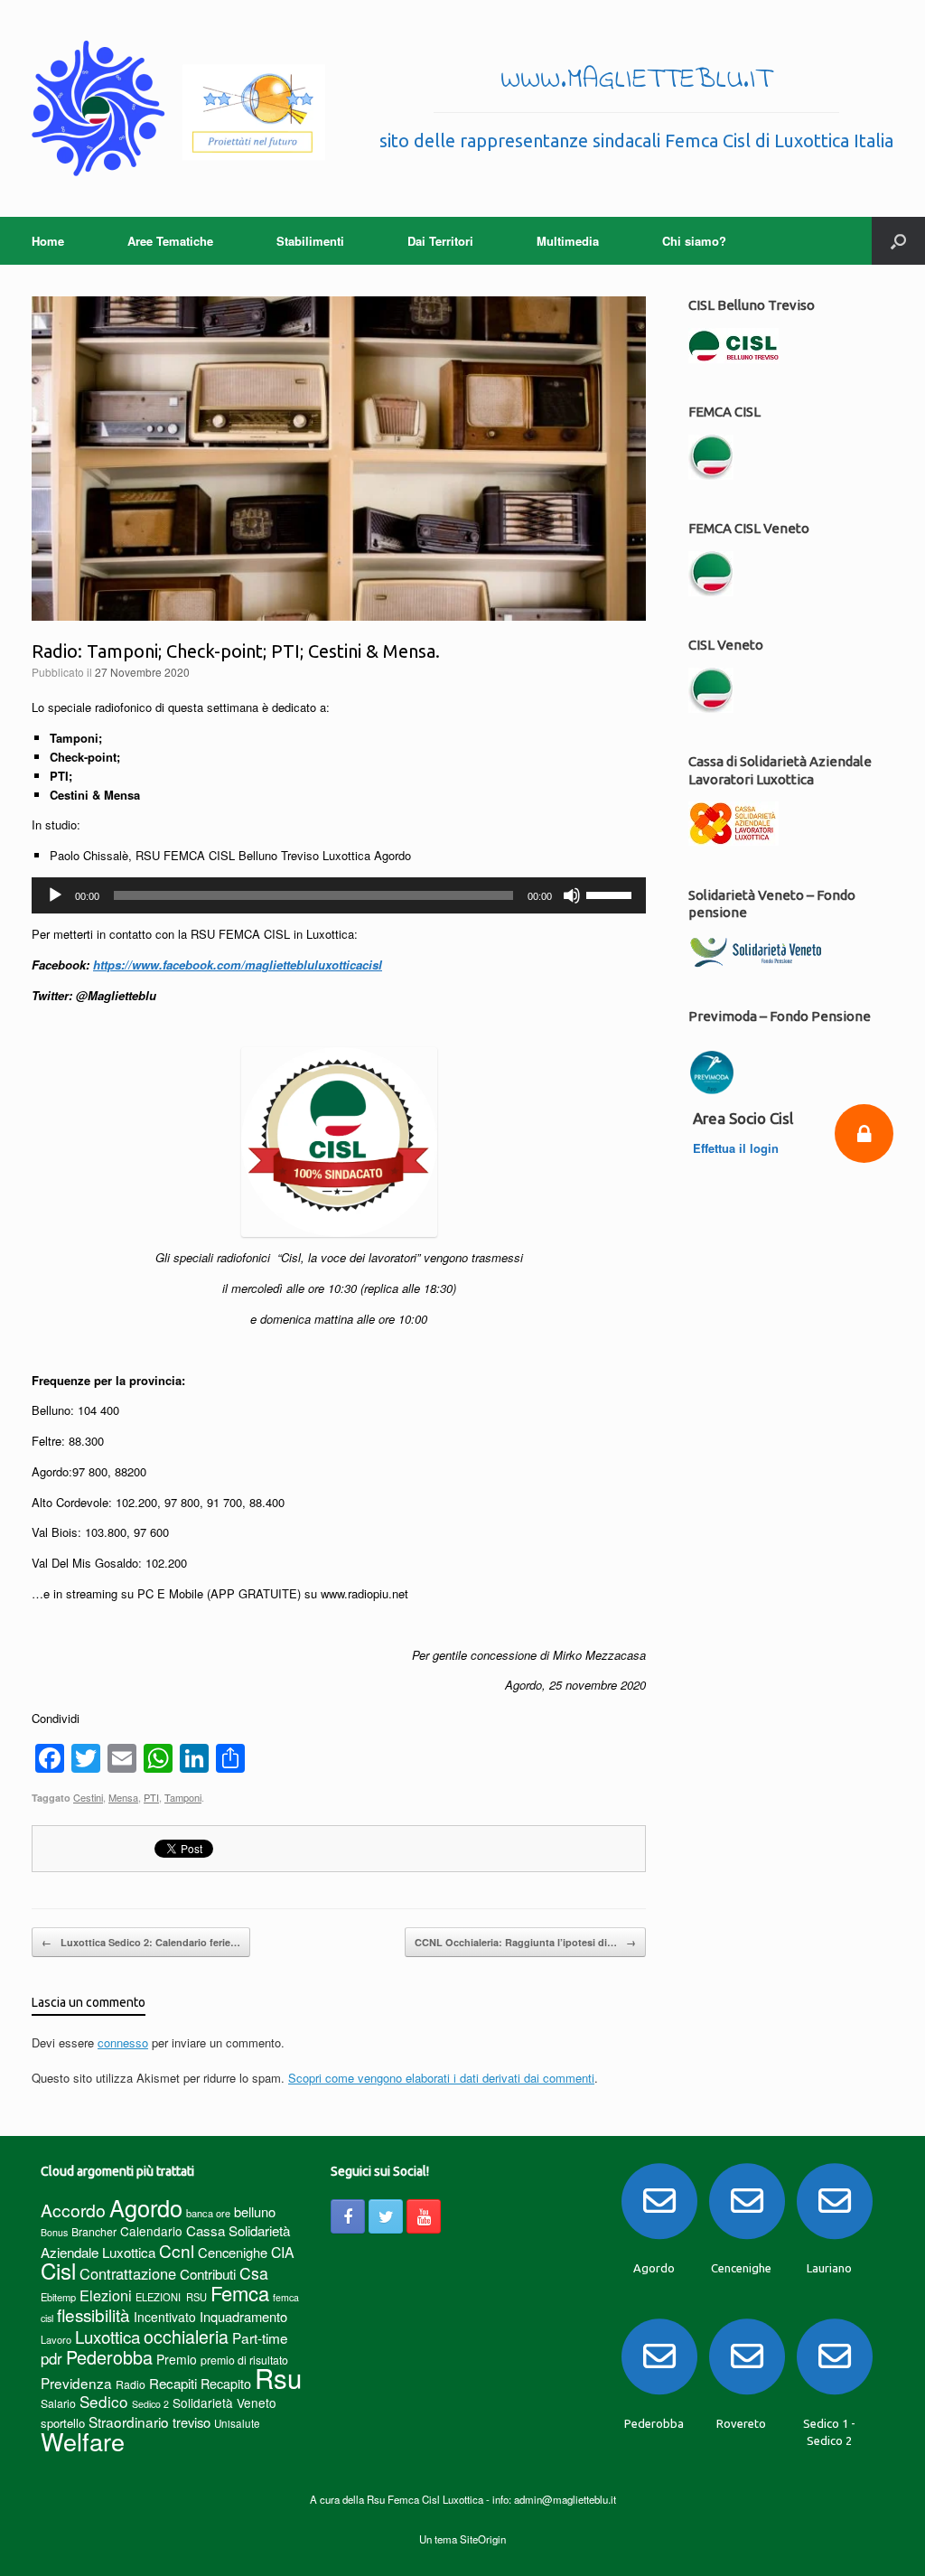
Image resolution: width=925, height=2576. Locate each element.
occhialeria (186, 2337)
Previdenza (76, 2383)
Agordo (146, 2207)
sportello (63, 2423)
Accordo (73, 2210)
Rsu (278, 2377)
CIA (283, 2252)
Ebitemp (58, 2297)
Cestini (88, 1797)
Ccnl (177, 2250)
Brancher (94, 2231)
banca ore (208, 2213)
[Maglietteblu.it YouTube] (424, 2216)
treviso (192, 2422)
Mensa (123, 1797)
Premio (177, 2359)
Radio (131, 2384)
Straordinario (129, 2421)
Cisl (58, 2270)
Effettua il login (738, 1148)
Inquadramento (243, 2316)
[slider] (612, 894)
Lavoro (56, 2339)
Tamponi (183, 1797)
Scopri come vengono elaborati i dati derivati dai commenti (441, 2078)
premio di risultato (244, 2360)
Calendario (151, 2231)
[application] (339, 895)
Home (48, 241)
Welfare (83, 2441)
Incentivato (165, 2317)
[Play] (55, 895)
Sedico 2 (150, 2404)
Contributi (208, 2274)
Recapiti (173, 2383)
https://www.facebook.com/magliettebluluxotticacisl (238, 965)
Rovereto (741, 2423)
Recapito (226, 2383)
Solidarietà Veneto (224, 2403)
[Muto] (572, 895)
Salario (58, 2403)
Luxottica (107, 2336)
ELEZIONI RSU (171, 2297)
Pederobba (109, 2357)
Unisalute (237, 2423)
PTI (151, 1797)
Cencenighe (233, 2252)
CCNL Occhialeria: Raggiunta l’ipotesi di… (525, 1942)
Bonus (54, 2232)
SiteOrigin (483, 2539)
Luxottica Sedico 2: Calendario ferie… (141, 1942)
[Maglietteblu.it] (178, 108)
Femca (240, 2293)
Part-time (260, 2337)
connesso (123, 2042)
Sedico (104, 2401)
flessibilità (93, 2314)
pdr (51, 2358)
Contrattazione (128, 2273)
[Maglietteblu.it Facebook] (348, 2216)
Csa (254, 2273)
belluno (255, 2211)
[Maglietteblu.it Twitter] (386, 2216)
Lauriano (829, 2268)
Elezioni (106, 2295)
